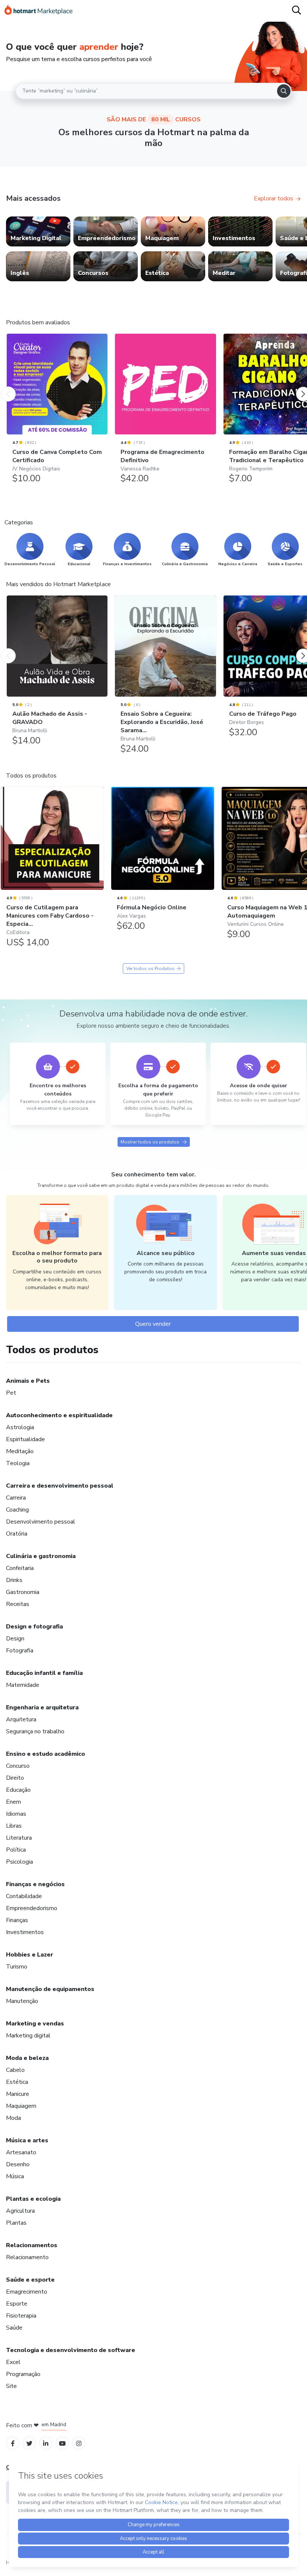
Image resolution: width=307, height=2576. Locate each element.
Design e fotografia (34, 1627)
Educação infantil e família (44, 1673)
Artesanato (21, 2152)
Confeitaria (20, 1568)
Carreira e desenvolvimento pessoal (60, 1486)
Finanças (17, 1920)
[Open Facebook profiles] (13, 2443)
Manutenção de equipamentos (50, 1989)
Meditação (20, 1451)
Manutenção (22, 2001)
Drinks (14, 1580)
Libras (14, 1826)
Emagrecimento (27, 2292)
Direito (15, 1778)
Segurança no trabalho (35, 1731)
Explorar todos (273, 198)
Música (15, 2176)
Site (11, 2386)
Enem (13, 1802)
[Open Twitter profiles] (29, 2443)
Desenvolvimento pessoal (41, 1522)
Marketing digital (28, 2036)
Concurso (18, 1766)
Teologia (18, 1463)
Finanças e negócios (35, 1884)
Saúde (14, 2328)
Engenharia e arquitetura (42, 1707)
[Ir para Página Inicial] (39, 11)
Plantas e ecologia (33, 2199)
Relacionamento (27, 2257)
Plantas (16, 2223)
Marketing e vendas (35, 2024)
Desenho (18, 2164)
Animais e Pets (28, 1381)
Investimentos (25, 1932)
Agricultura (20, 2211)
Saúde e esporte (30, 2280)
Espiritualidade (25, 1439)
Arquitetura (21, 1719)
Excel (13, 2362)
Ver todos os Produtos (150, 969)
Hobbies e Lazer (30, 1955)
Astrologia (20, 1427)
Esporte (17, 2304)
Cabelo (15, 2070)
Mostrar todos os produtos (150, 1142)
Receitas (18, 1604)
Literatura (19, 1838)
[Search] (284, 91)
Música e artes (27, 2140)
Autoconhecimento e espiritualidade (59, 1415)
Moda (13, 2118)
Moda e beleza (27, 2058)
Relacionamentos (32, 2245)
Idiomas (16, 1814)
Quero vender (153, 1324)
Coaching (17, 1510)
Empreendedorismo (32, 1908)
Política (16, 1850)
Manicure (18, 2094)
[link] (38, 231)
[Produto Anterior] (8, 387)
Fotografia (20, 1651)
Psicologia (19, 1862)
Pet (11, 1393)
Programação (23, 2374)
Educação (18, 1790)
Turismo (17, 1967)
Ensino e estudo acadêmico (45, 1754)
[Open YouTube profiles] (62, 2443)
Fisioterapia (21, 2316)
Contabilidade (24, 1896)
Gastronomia (23, 1592)
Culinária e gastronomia (41, 1556)
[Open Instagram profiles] (79, 2443)
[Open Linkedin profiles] (46, 2443)
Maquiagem (21, 2106)
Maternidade (23, 1685)
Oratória (17, 1534)
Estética (17, 2082)
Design (15, 1639)
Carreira (16, 1498)
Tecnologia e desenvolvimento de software (71, 2350)
